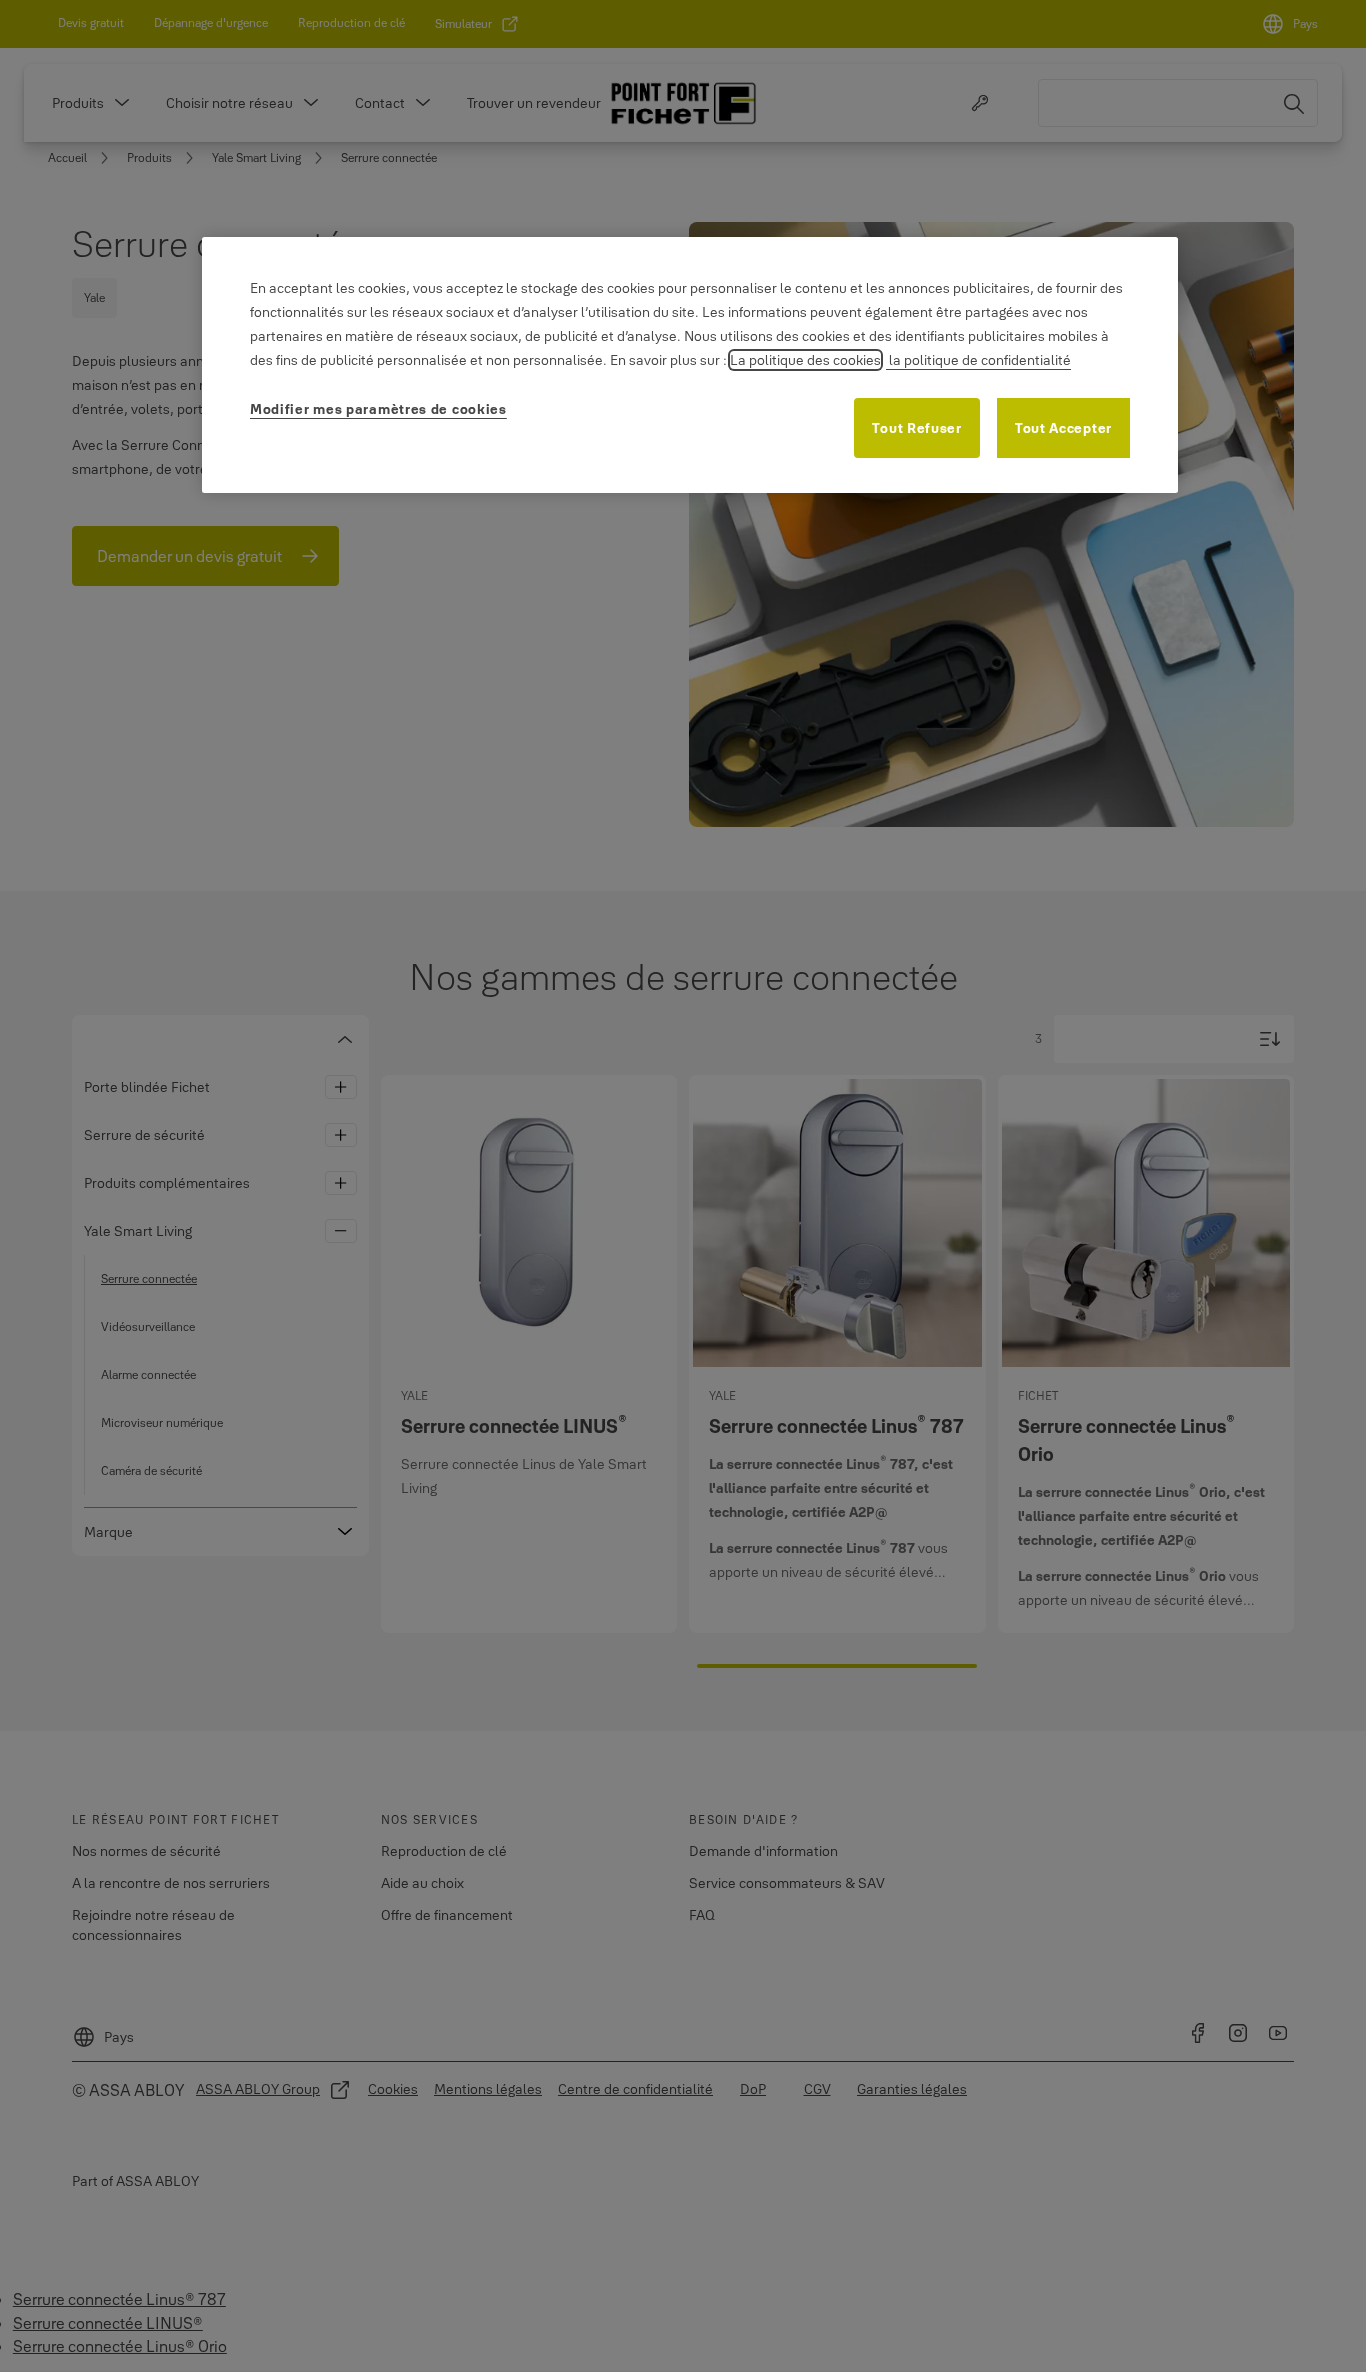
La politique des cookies (805, 360)
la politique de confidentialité (978, 360)
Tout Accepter (1063, 428)
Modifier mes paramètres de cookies (378, 409)
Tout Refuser (916, 428)
